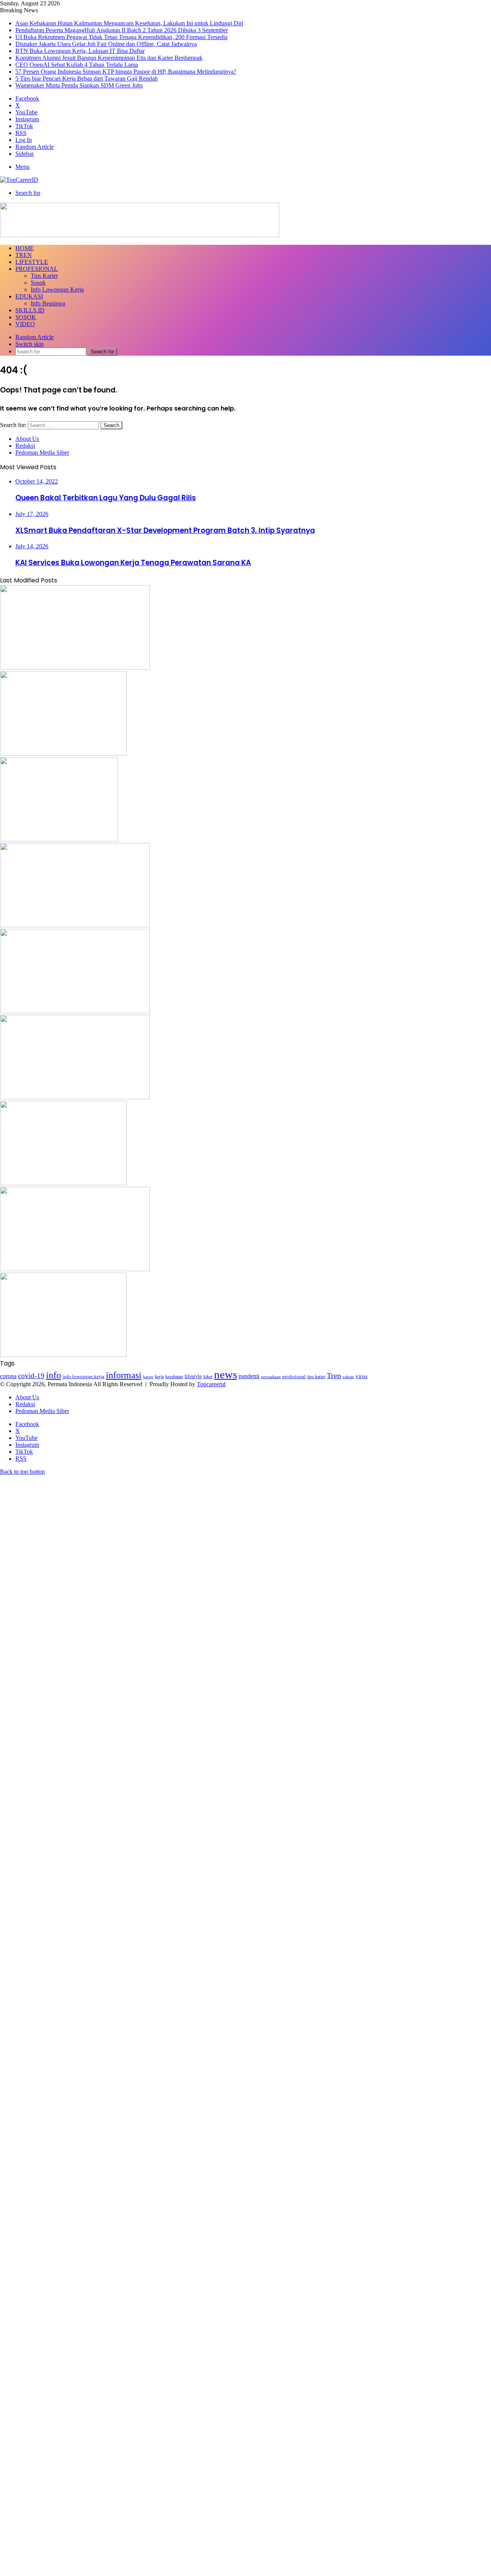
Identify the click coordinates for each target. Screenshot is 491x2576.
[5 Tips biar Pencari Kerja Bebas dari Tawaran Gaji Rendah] (63, 1355)
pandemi (249, 1376)
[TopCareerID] (19, 180)
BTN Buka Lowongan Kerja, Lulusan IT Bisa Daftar (80, 51)
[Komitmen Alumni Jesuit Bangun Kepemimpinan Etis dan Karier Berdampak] (75, 1097)
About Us (27, 439)
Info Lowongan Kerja (57, 289)
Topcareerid (211, 1384)
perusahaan (271, 1377)
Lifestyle (32, 262)
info (54, 1375)
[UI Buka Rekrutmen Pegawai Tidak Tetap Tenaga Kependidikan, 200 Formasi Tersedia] (59, 839)
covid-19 (31, 1376)
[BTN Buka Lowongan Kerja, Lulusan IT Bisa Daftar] (75, 1011)
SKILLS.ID (30, 310)
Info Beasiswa (48, 303)
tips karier (316, 1377)
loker (208, 1377)
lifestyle (193, 1376)
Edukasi (29, 296)
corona (8, 1376)
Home (25, 248)
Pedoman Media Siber (42, 453)
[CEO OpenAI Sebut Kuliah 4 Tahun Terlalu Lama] (63, 1183)
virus (362, 1376)
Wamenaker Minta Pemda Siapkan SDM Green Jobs (79, 85)
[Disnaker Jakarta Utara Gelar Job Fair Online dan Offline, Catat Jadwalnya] (75, 925)
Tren (24, 255)
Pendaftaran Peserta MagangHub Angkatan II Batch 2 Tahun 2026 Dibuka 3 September (122, 30)
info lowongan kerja (83, 1376)
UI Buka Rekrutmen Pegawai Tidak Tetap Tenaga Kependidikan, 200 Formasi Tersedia (121, 37)
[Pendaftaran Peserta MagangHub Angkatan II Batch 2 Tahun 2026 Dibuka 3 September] (63, 753)
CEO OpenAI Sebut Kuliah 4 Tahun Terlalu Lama (77, 65)
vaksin (348, 1377)
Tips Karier (44, 276)
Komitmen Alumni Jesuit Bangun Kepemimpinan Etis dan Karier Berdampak (109, 58)
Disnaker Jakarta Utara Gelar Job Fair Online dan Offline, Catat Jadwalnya (106, 44)
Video (25, 324)
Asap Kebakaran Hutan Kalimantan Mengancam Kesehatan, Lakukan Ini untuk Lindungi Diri (129, 23)
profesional (294, 1377)
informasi (124, 1375)
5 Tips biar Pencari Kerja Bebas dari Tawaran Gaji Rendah (87, 78)
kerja (159, 1377)
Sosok (38, 283)
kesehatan (174, 1377)
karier (148, 1377)
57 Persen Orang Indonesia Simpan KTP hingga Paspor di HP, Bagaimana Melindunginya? (126, 72)
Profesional (37, 269)
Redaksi (25, 446)
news (226, 1374)
